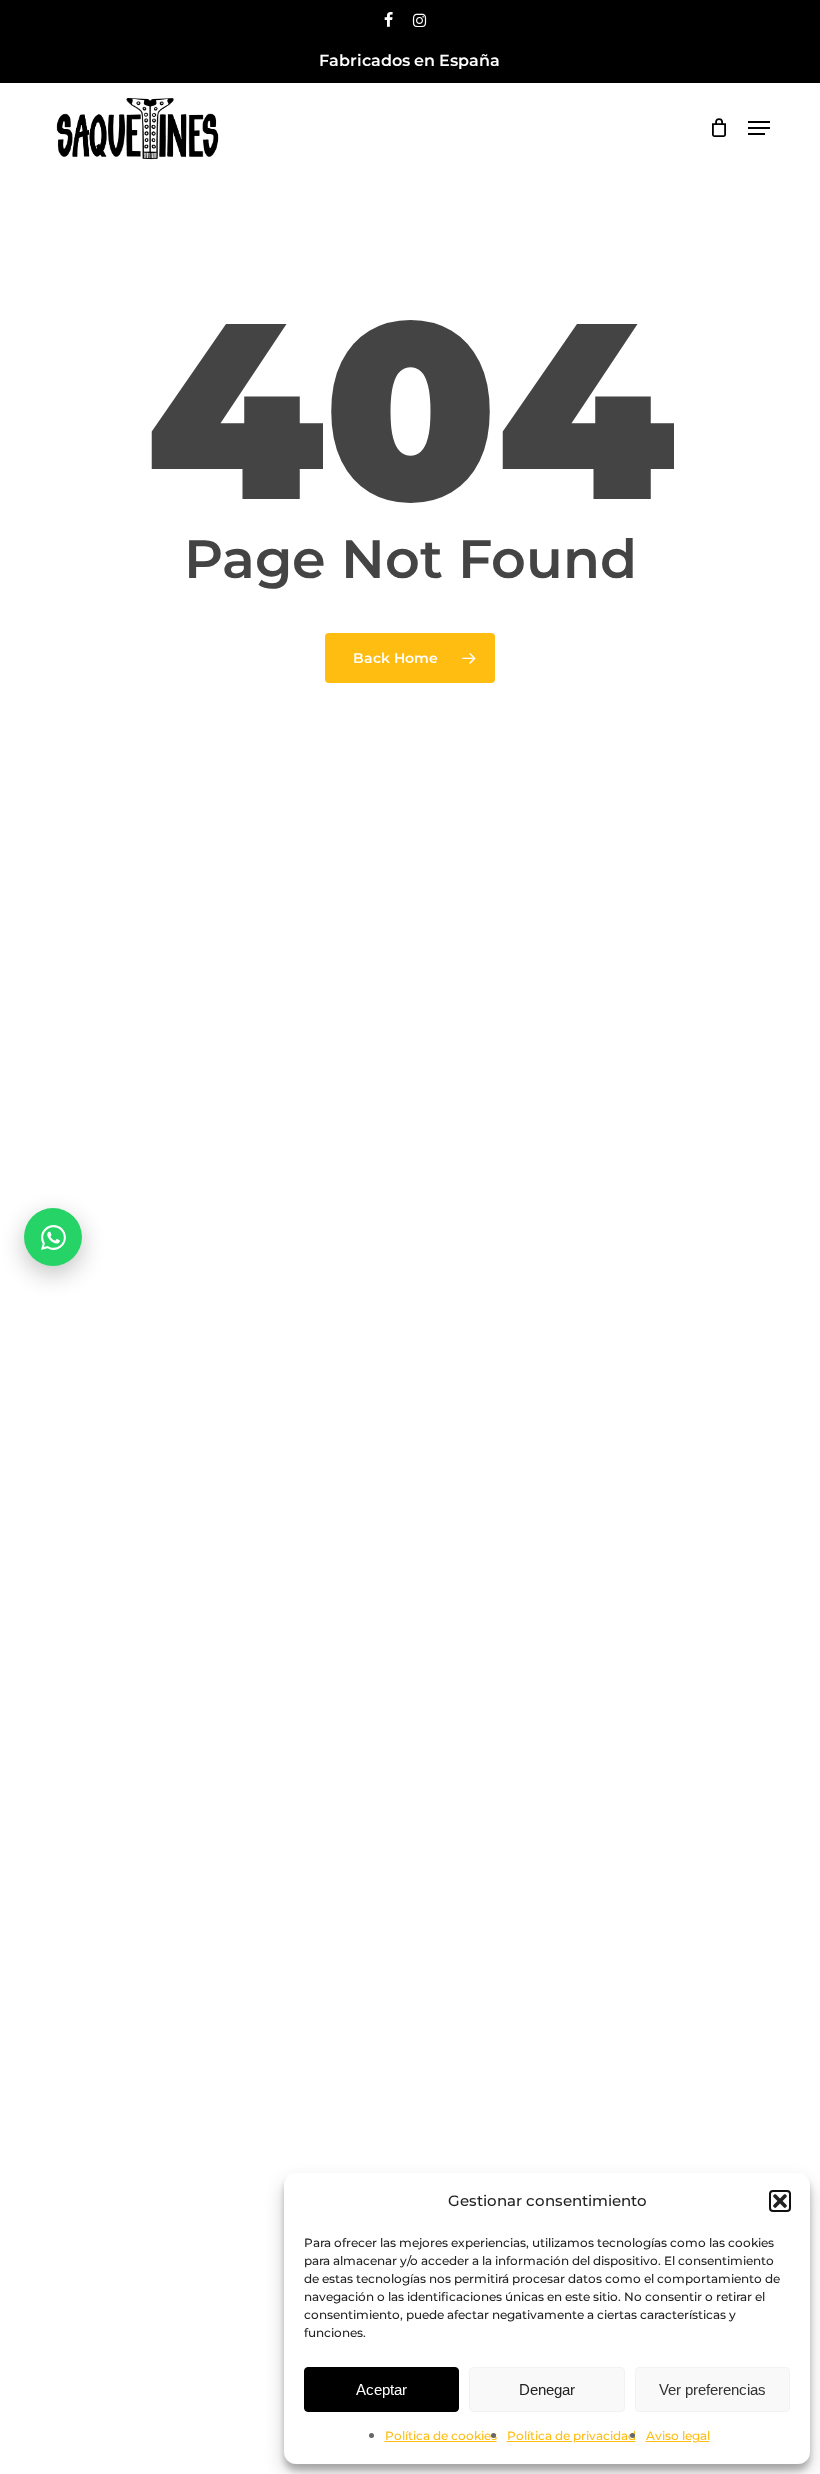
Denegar (547, 2389)
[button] (780, 2201)
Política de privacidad (571, 2435)
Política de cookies (441, 2435)
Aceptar (381, 2389)
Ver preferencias (712, 2389)
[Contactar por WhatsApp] (53, 1237)
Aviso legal (678, 2435)
